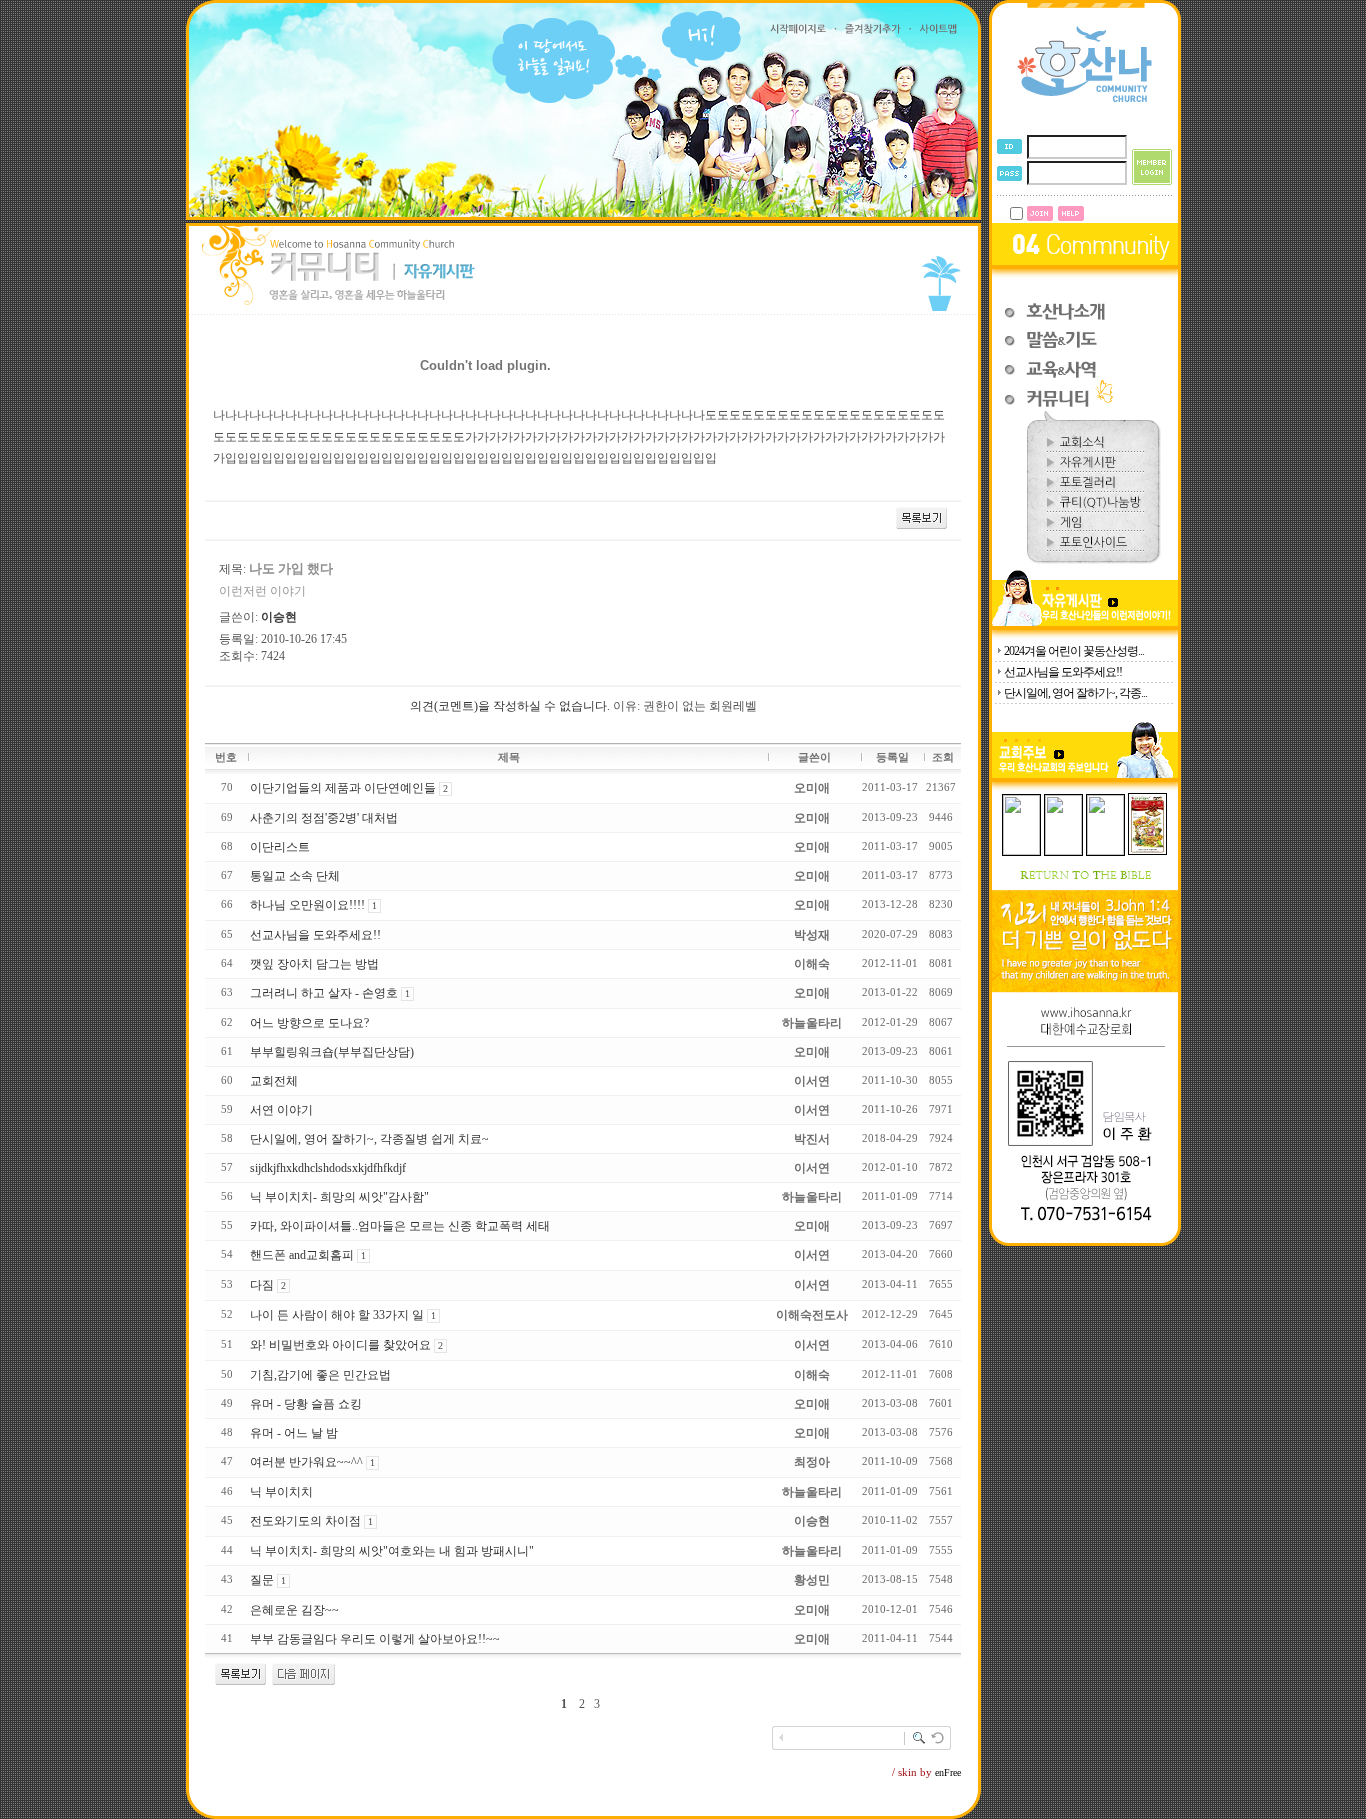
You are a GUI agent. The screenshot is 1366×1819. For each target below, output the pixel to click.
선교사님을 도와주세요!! (1063, 672)
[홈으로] (1085, 101)
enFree (948, 1772)
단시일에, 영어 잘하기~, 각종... (1075, 693)
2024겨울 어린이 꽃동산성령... (1074, 651)
